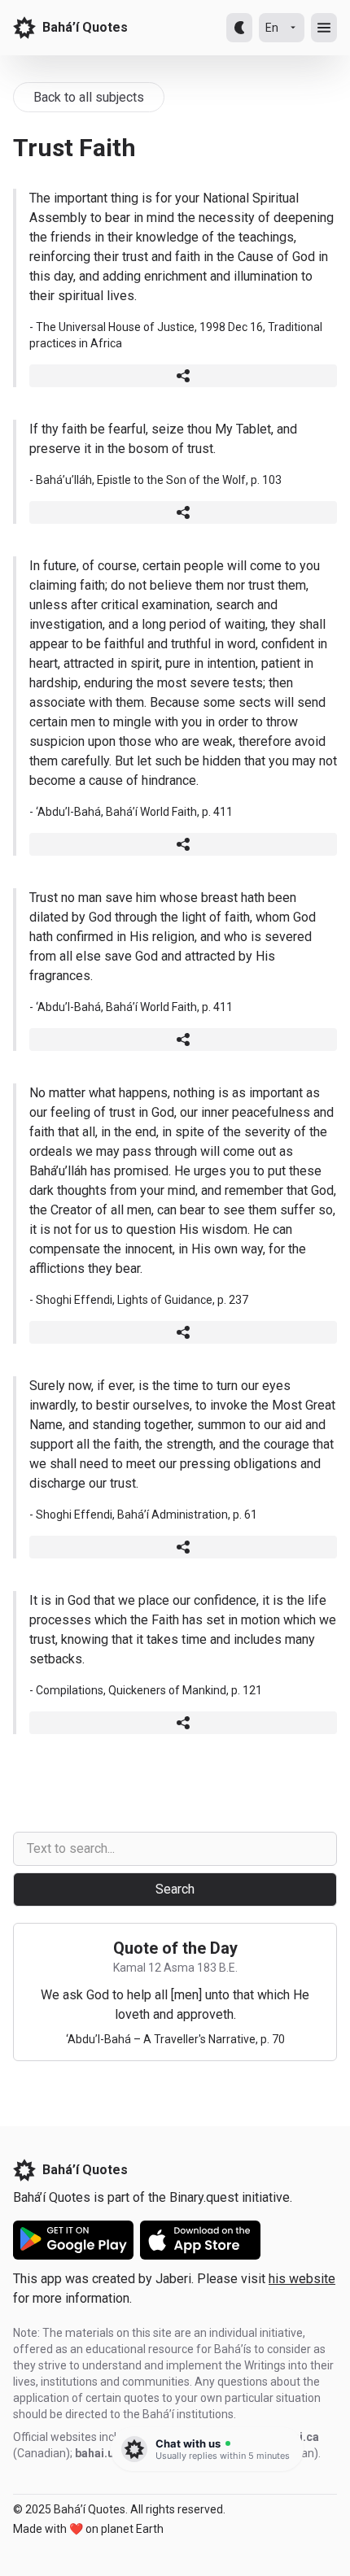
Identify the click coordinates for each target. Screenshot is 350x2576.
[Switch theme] (239, 28)
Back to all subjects (89, 97)
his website (302, 2279)
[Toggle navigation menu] (324, 28)
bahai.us (98, 2453)
